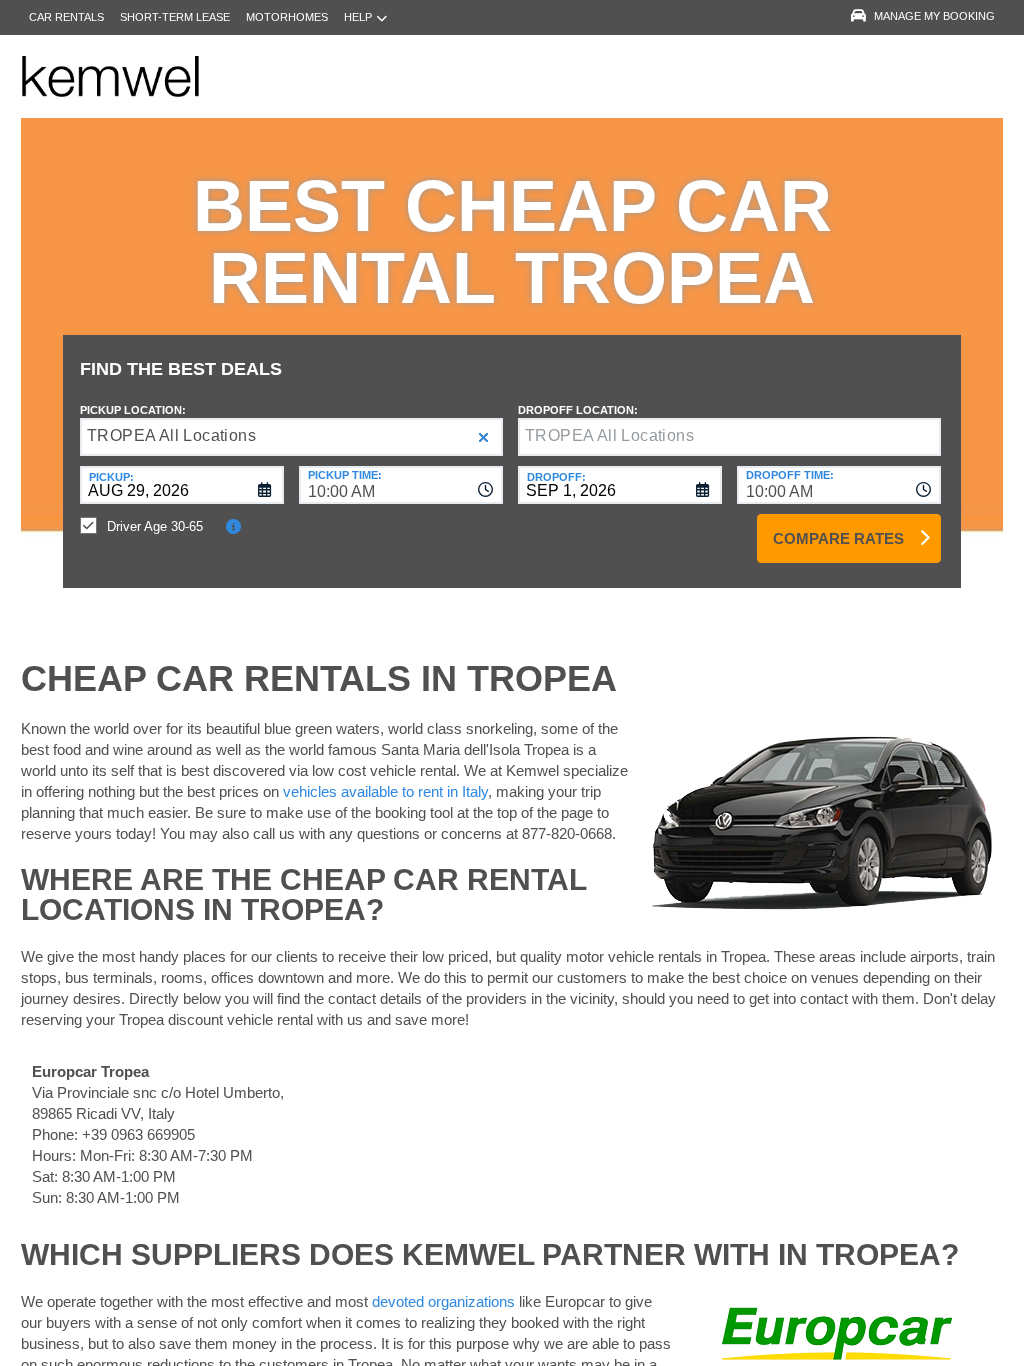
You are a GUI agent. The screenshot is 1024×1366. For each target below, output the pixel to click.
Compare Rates (838, 538)
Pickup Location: (133, 410)
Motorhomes (287, 17)
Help (358, 17)
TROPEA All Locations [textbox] (171, 435)
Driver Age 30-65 (155, 526)
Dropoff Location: (578, 410)
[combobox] (401, 485)
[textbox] (729, 437)
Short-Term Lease (175, 17)
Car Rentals (66, 17)
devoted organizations (443, 1301)
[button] (483, 437)
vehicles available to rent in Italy (385, 791)
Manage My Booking (934, 16)
